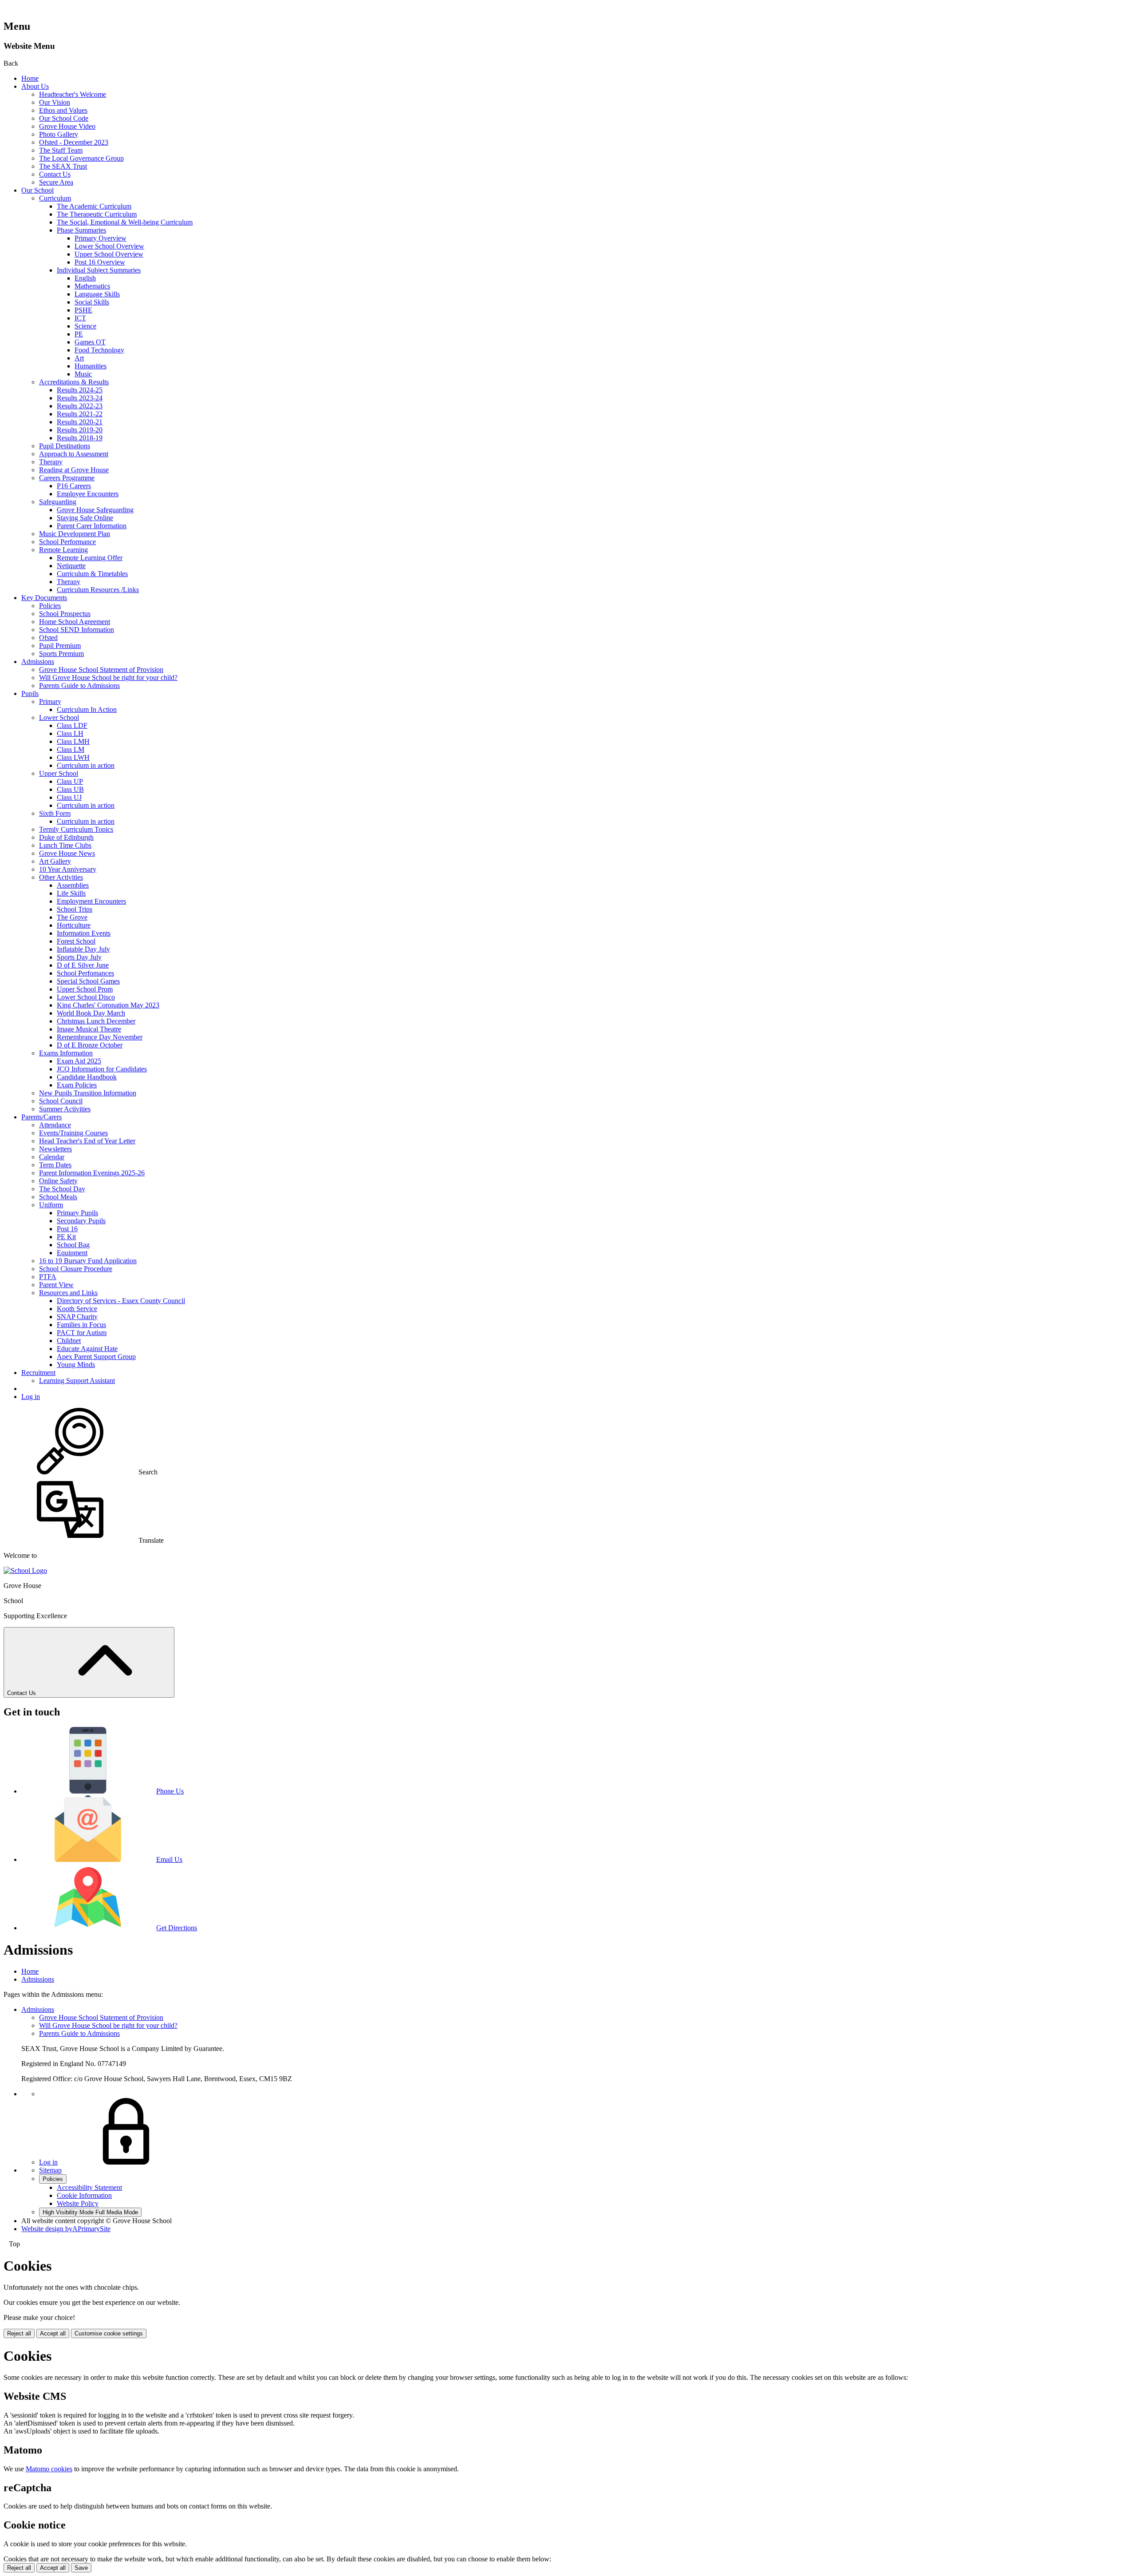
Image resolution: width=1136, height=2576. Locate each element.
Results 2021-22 (80, 414)
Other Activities (61, 877)
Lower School (59, 717)
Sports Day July (79, 957)
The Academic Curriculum (94, 206)
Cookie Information (84, 2195)
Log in (31, 1397)
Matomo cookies (49, 2469)
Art (79, 358)
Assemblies (73, 885)
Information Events (84, 933)
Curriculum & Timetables (92, 574)
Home (30, 78)
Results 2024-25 (80, 390)
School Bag (73, 1245)
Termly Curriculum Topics (76, 829)
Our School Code (64, 118)
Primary (50, 701)
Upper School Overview (109, 254)
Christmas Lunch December (96, 1021)
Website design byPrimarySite (66, 2229)
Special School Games (88, 981)
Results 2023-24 (80, 398)
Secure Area (56, 182)
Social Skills (92, 302)
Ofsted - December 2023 (74, 142)
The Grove (72, 917)
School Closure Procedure (76, 1269)
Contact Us (55, 174)
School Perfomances (85, 973)
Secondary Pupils (81, 1221)
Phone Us (170, 1791)
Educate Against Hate (87, 1349)
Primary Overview (101, 238)
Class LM (71, 749)
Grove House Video (67, 126)
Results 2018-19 (80, 438)
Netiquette (71, 566)
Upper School (59, 773)
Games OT (90, 342)
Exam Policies (77, 1085)
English (85, 278)
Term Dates (55, 1165)
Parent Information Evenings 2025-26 (92, 1173)
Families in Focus (81, 1325)
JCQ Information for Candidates (102, 1069)
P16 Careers (74, 486)
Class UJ (69, 797)
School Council (61, 1101)
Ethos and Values (63, 110)
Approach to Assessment (74, 454)
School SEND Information (77, 630)
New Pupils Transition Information (88, 1093)
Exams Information (66, 1053)
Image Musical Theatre (89, 1029)
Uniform (51, 1205)
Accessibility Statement (89, 2187)
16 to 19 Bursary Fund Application (88, 1261)
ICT (80, 318)
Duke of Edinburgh (66, 837)
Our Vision (55, 102)
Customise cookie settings (109, 2333)
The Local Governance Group (81, 158)
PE (79, 334)
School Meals (58, 1197)
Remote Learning (63, 550)
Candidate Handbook (87, 1077)
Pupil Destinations (65, 446)
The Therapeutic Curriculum (97, 214)
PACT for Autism (82, 1333)
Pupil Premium (60, 646)
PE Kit (66, 1237)
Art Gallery (55, 861)
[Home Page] (25, 1570)
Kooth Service (77, 1309)
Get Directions (177, 1928)
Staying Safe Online (85, 518)
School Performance (67, 542)
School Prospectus (65, 614)
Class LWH (73, 757)
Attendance (55, 1125)
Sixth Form (55, 813)
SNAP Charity (77, 1317)
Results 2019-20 (80, 430)
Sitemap (50, 2170)
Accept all (53, 2333)
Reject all (19, 2333)
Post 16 (67, 1229)
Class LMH (73, 741)
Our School (37, 190)
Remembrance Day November (100, 1037)
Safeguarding (58, 502)
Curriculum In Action (87, 709)
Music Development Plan (75, 534)
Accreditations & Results (74, 382)
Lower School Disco (86, 997)
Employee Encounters (88, 494)
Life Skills (71, 893)
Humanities (91, 366)
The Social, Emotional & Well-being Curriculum (125, 222)
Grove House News (67, 853)
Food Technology (99, 350)
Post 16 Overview (100, 262)
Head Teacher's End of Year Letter (87, 1141)
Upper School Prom (85, 989)
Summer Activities (65, 1109)
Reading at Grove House (74, 470)
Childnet (69, 1341)
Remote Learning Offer (90, 558)
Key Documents (44, 598)
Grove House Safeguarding (95, 510)
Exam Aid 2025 (79, 1061)
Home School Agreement (75, 622)
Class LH (70, 733)
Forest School (76, 941)
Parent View (56, 1285)
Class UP (70, 781)
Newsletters (55, 1149)
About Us (35, 86)
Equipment (72, 1253)
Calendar (52, 1157)
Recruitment (38, 1373)
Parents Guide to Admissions (79, 685)
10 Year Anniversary (68, 869)
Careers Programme (67, 478)
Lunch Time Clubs (65, 845)
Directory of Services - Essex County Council (121, 1301)
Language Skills (97, 294)
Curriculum (55, 198)
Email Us (169, 1859)
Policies (50, 606)
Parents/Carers (41, 1117)
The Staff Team (61, 150)
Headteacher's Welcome (73, 94)
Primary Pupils (77, 1213)
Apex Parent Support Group (96, 1357)
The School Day (62, 1189)
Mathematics (92, 286)
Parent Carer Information (92, 526)
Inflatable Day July (83, 949)
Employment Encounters (91, 901)
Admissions (38, 662)
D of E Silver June (83, 965)
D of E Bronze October (90, 1045)
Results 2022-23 (80, 406)
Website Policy (78, 2203)
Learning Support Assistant (77, 1381)
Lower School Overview (109, 246)
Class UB (70, 789)
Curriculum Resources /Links (98, 590)
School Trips (75, 909)
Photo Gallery (59, 134)
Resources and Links (68, 1293)
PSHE (83, 310)
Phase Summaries (81, 230)
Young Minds (76, 1365)
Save (81, 2568)
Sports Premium (61, 654)
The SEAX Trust (63, 166)
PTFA (48, 1277)
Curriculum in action (86, 765)
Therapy (51, 462)
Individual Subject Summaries (99, 270)
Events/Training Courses (73, 1133)
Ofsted (48, 638)
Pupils (30, 693)
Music (83, 374)
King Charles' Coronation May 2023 (108, 1005)
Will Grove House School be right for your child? (108, 678)
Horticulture (74, 925)
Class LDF (72, 725)
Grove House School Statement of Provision (101, 670)
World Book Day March (91, 1013)
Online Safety (58, 1181)
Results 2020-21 (80, 422)
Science (85, 326)
